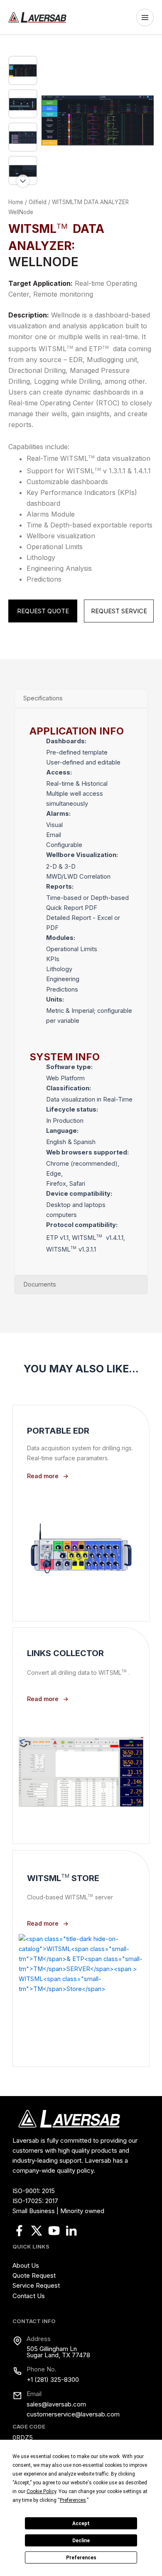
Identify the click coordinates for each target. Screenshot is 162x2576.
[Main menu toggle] (147, 17)
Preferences (81, 2558)
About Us (26, 2265)
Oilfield (38, 202)
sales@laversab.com (56, 2404)
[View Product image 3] (23, 137)
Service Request (36, 2285)
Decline (81, 2541)
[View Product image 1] (23, 70)
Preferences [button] (73, 2500)
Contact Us (29, 2296)
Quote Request (34, 2275)
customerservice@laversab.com (73, 2414)
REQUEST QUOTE (43, 611)
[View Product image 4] (23, 170)
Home (16, 202)
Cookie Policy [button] (41, 2491)
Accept (81, 2524)
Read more (43, 1476)
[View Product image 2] (23, 104)
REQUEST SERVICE (119, 611)
